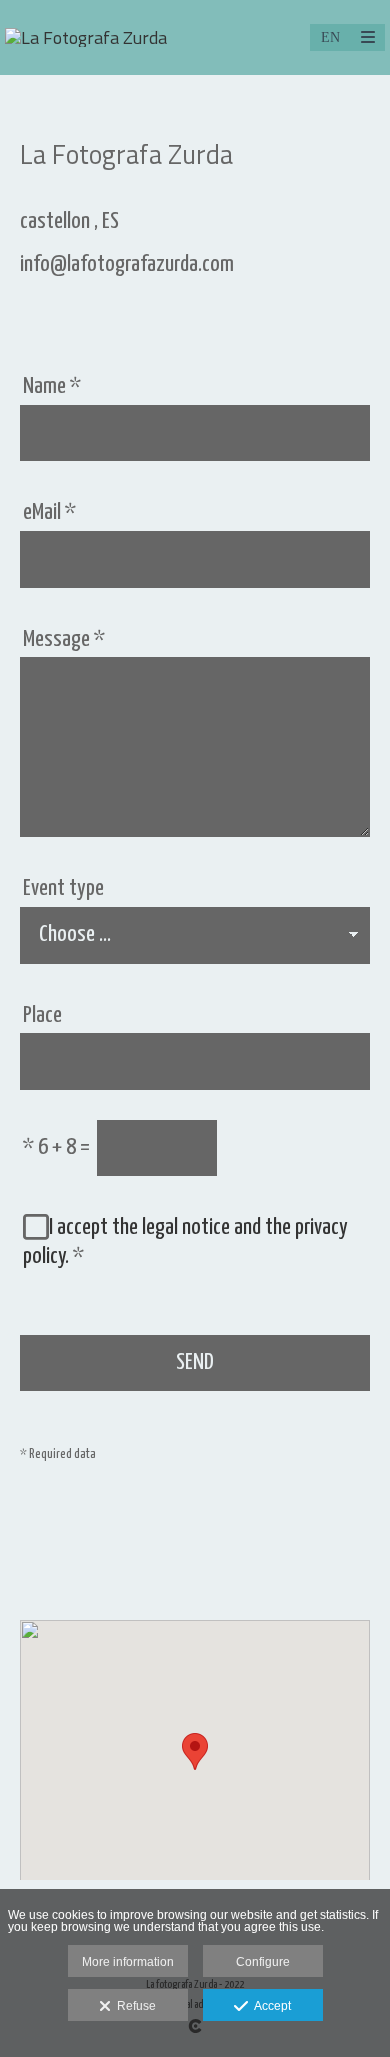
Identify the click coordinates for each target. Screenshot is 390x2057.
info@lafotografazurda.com (127, 264)
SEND (195, 1362)
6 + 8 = (56, 1147)
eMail (49, 512)
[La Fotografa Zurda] (86, 37)
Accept (269, 2006)
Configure (263, 1962)
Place (42, 1015)
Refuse (133, 2006)
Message (64, 639)
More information (128, 1962)
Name (52, 386)
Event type (63, 888)
